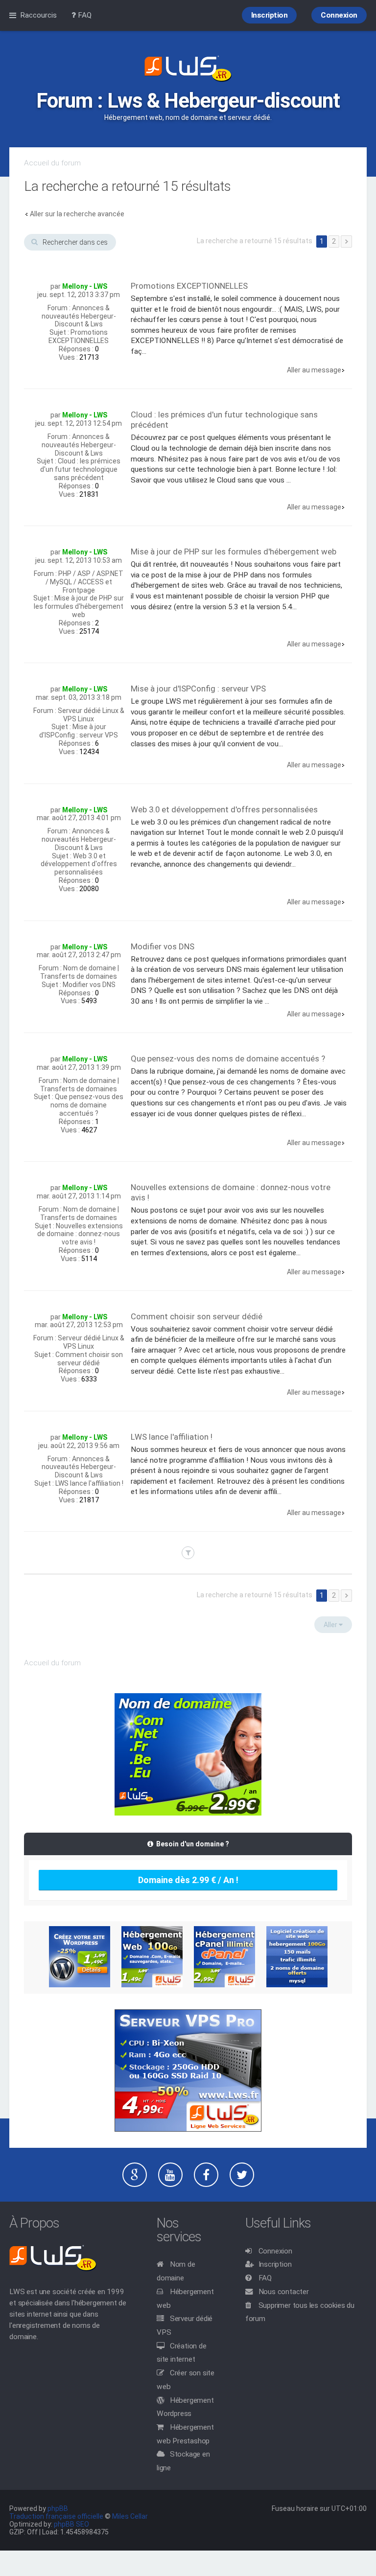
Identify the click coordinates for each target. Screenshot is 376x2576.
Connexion (275, 2251)
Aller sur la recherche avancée (77, 214)
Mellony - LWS (85, 286)
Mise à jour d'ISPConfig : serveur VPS (79, 731)
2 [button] (334, 241)
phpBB (58, 2508)
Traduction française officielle (56, 2516)
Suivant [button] (346, 241)
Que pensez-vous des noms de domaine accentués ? (87, 1105)
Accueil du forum (52, 163)
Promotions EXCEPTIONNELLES (79, 336)
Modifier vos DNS (89, 985)
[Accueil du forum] (188, 69)
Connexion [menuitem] (339, 15)
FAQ (265, 2278)
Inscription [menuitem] (270, 15)
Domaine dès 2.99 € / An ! (188, 1880)
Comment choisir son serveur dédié (89, 1359)
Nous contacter (284, 2292)
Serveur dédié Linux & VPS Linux (91, 715)
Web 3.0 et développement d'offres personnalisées (79, 864)
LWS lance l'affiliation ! (89, 1483)
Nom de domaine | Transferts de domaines (80, 972)
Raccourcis (38, 15)
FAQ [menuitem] (84, 15)
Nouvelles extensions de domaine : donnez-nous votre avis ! (80, 1234)
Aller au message (314, 370)
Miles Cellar (130, 2516)
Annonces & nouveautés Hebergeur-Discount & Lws (79, 316)
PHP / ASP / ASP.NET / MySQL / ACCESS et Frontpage (85, 582)
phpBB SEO (71, 2524)
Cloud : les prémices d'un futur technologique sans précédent (81, 469)
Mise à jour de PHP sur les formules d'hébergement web (79, 606)
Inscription (275, 2264)
